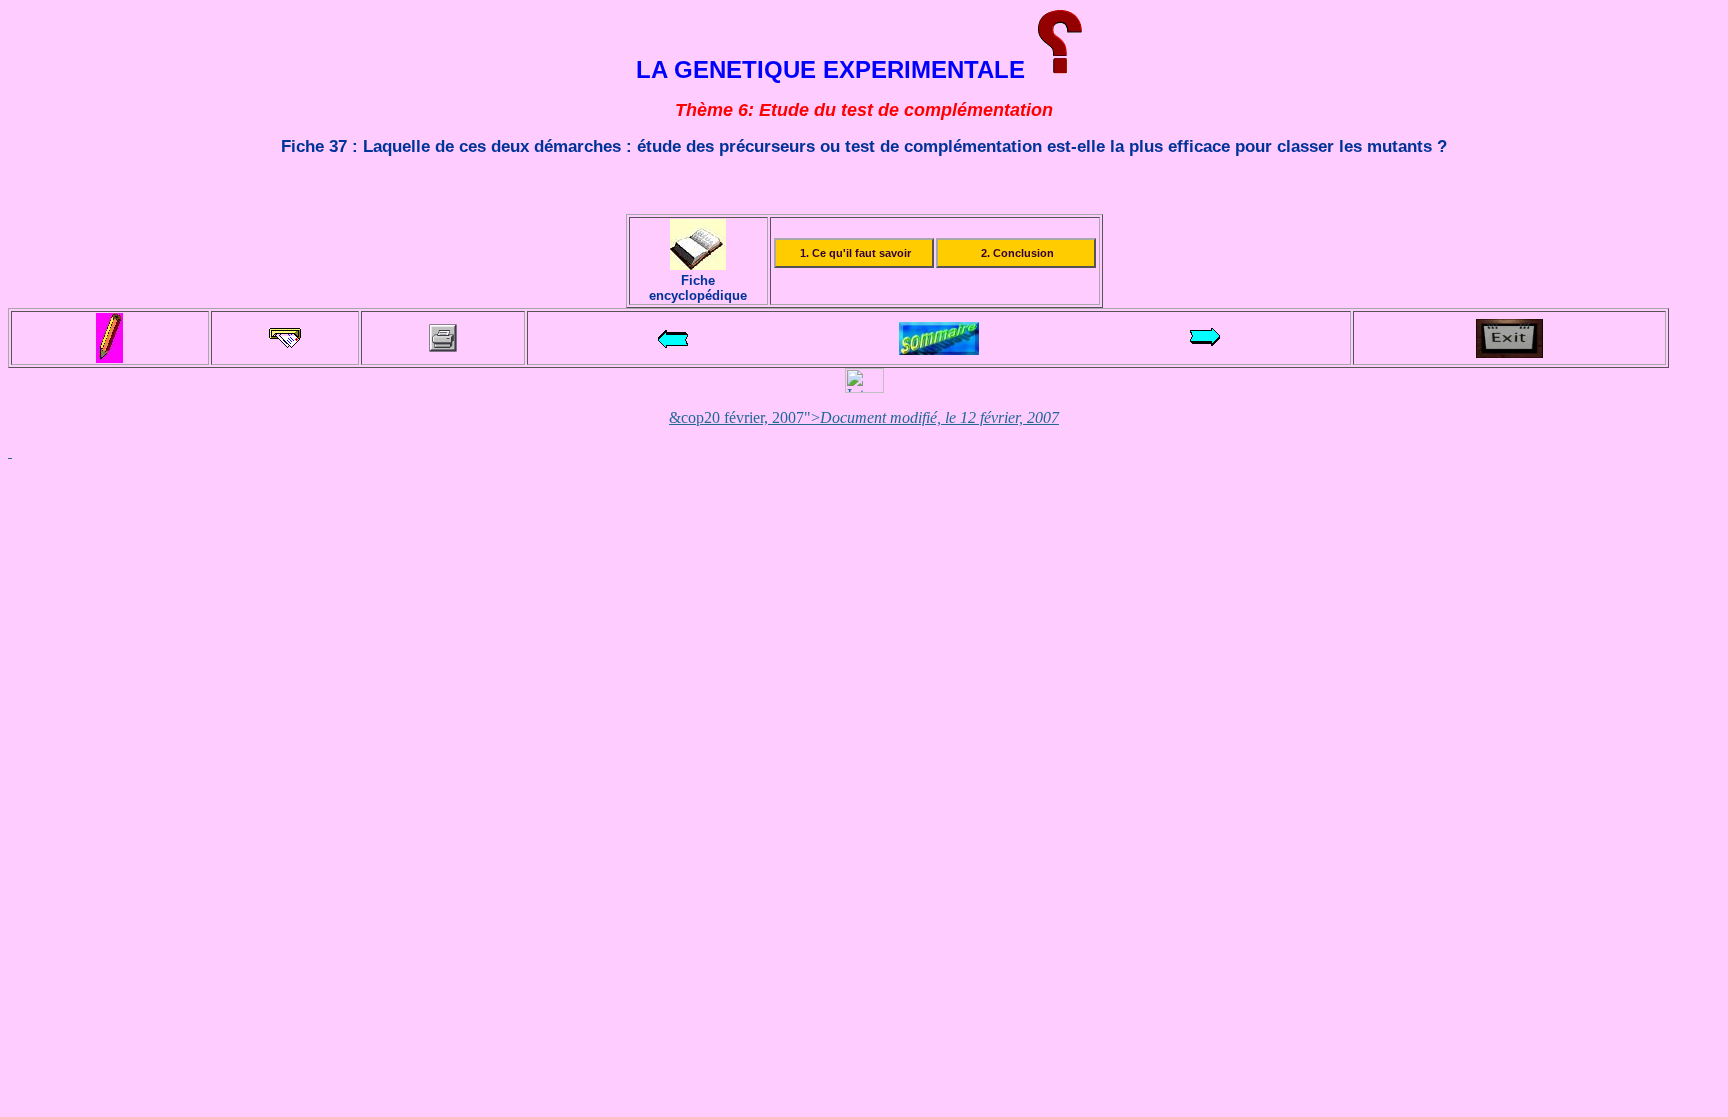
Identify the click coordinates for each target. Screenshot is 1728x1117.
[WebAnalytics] (864, 387)
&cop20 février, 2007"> (864, 417)
